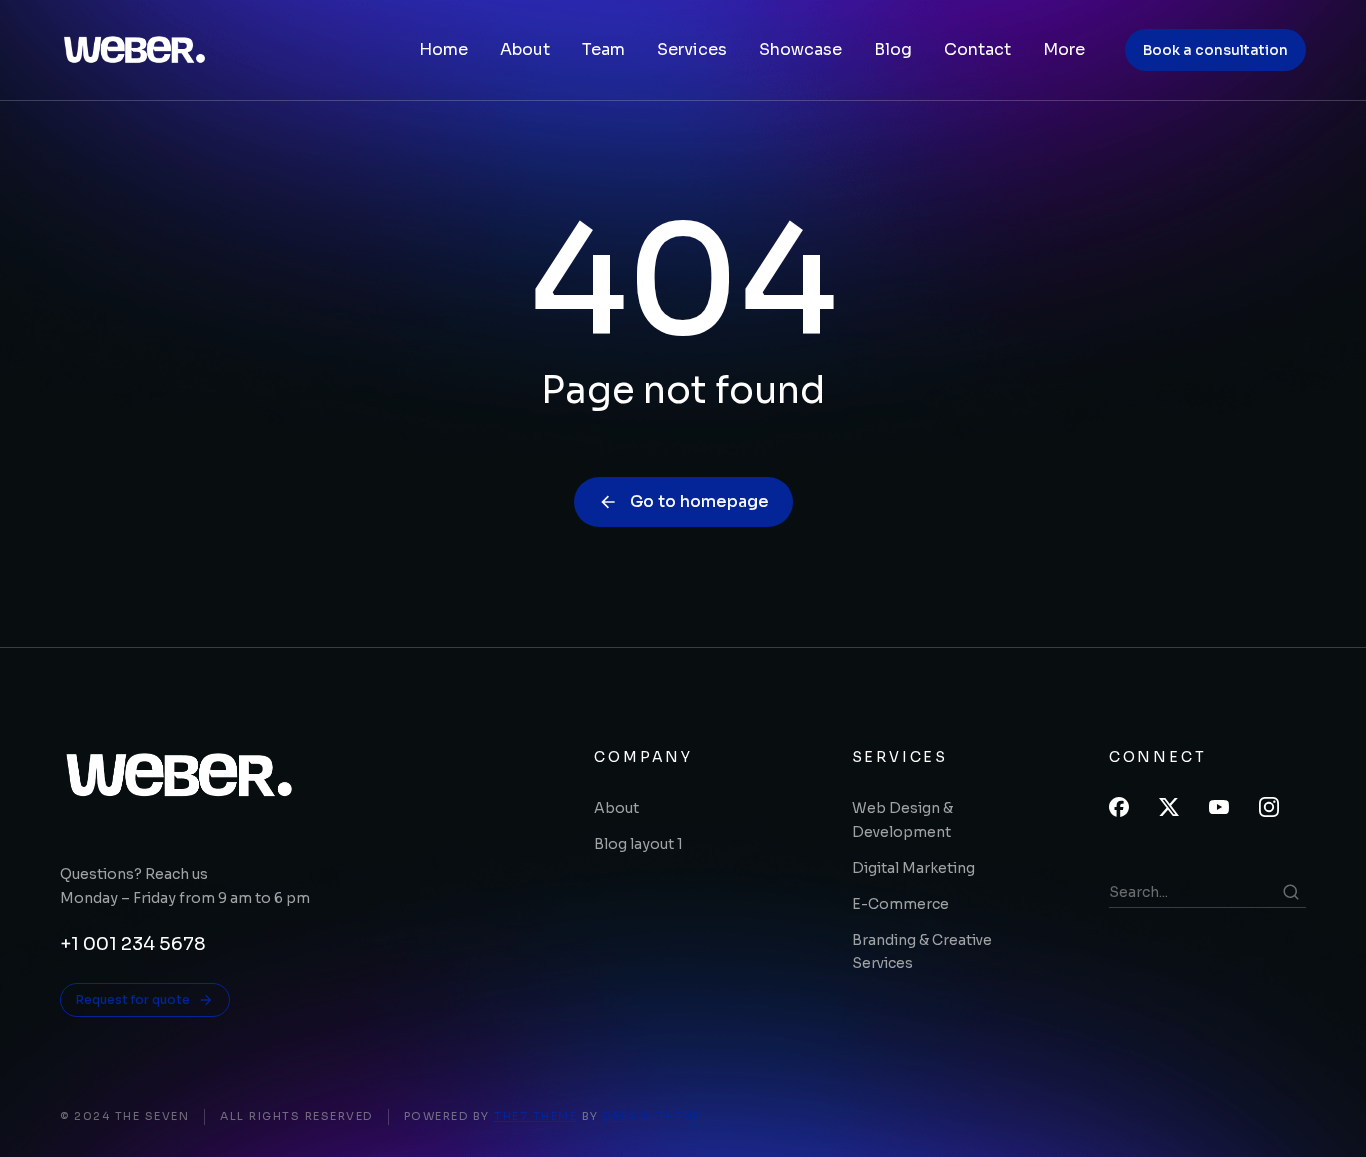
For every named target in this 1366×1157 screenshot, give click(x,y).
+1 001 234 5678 (133, 944)
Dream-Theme (652, 1116)
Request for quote (133, 999)
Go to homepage (699, 501)
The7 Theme (535, 1116)
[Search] (1291, 892)
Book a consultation (1215, 50)
